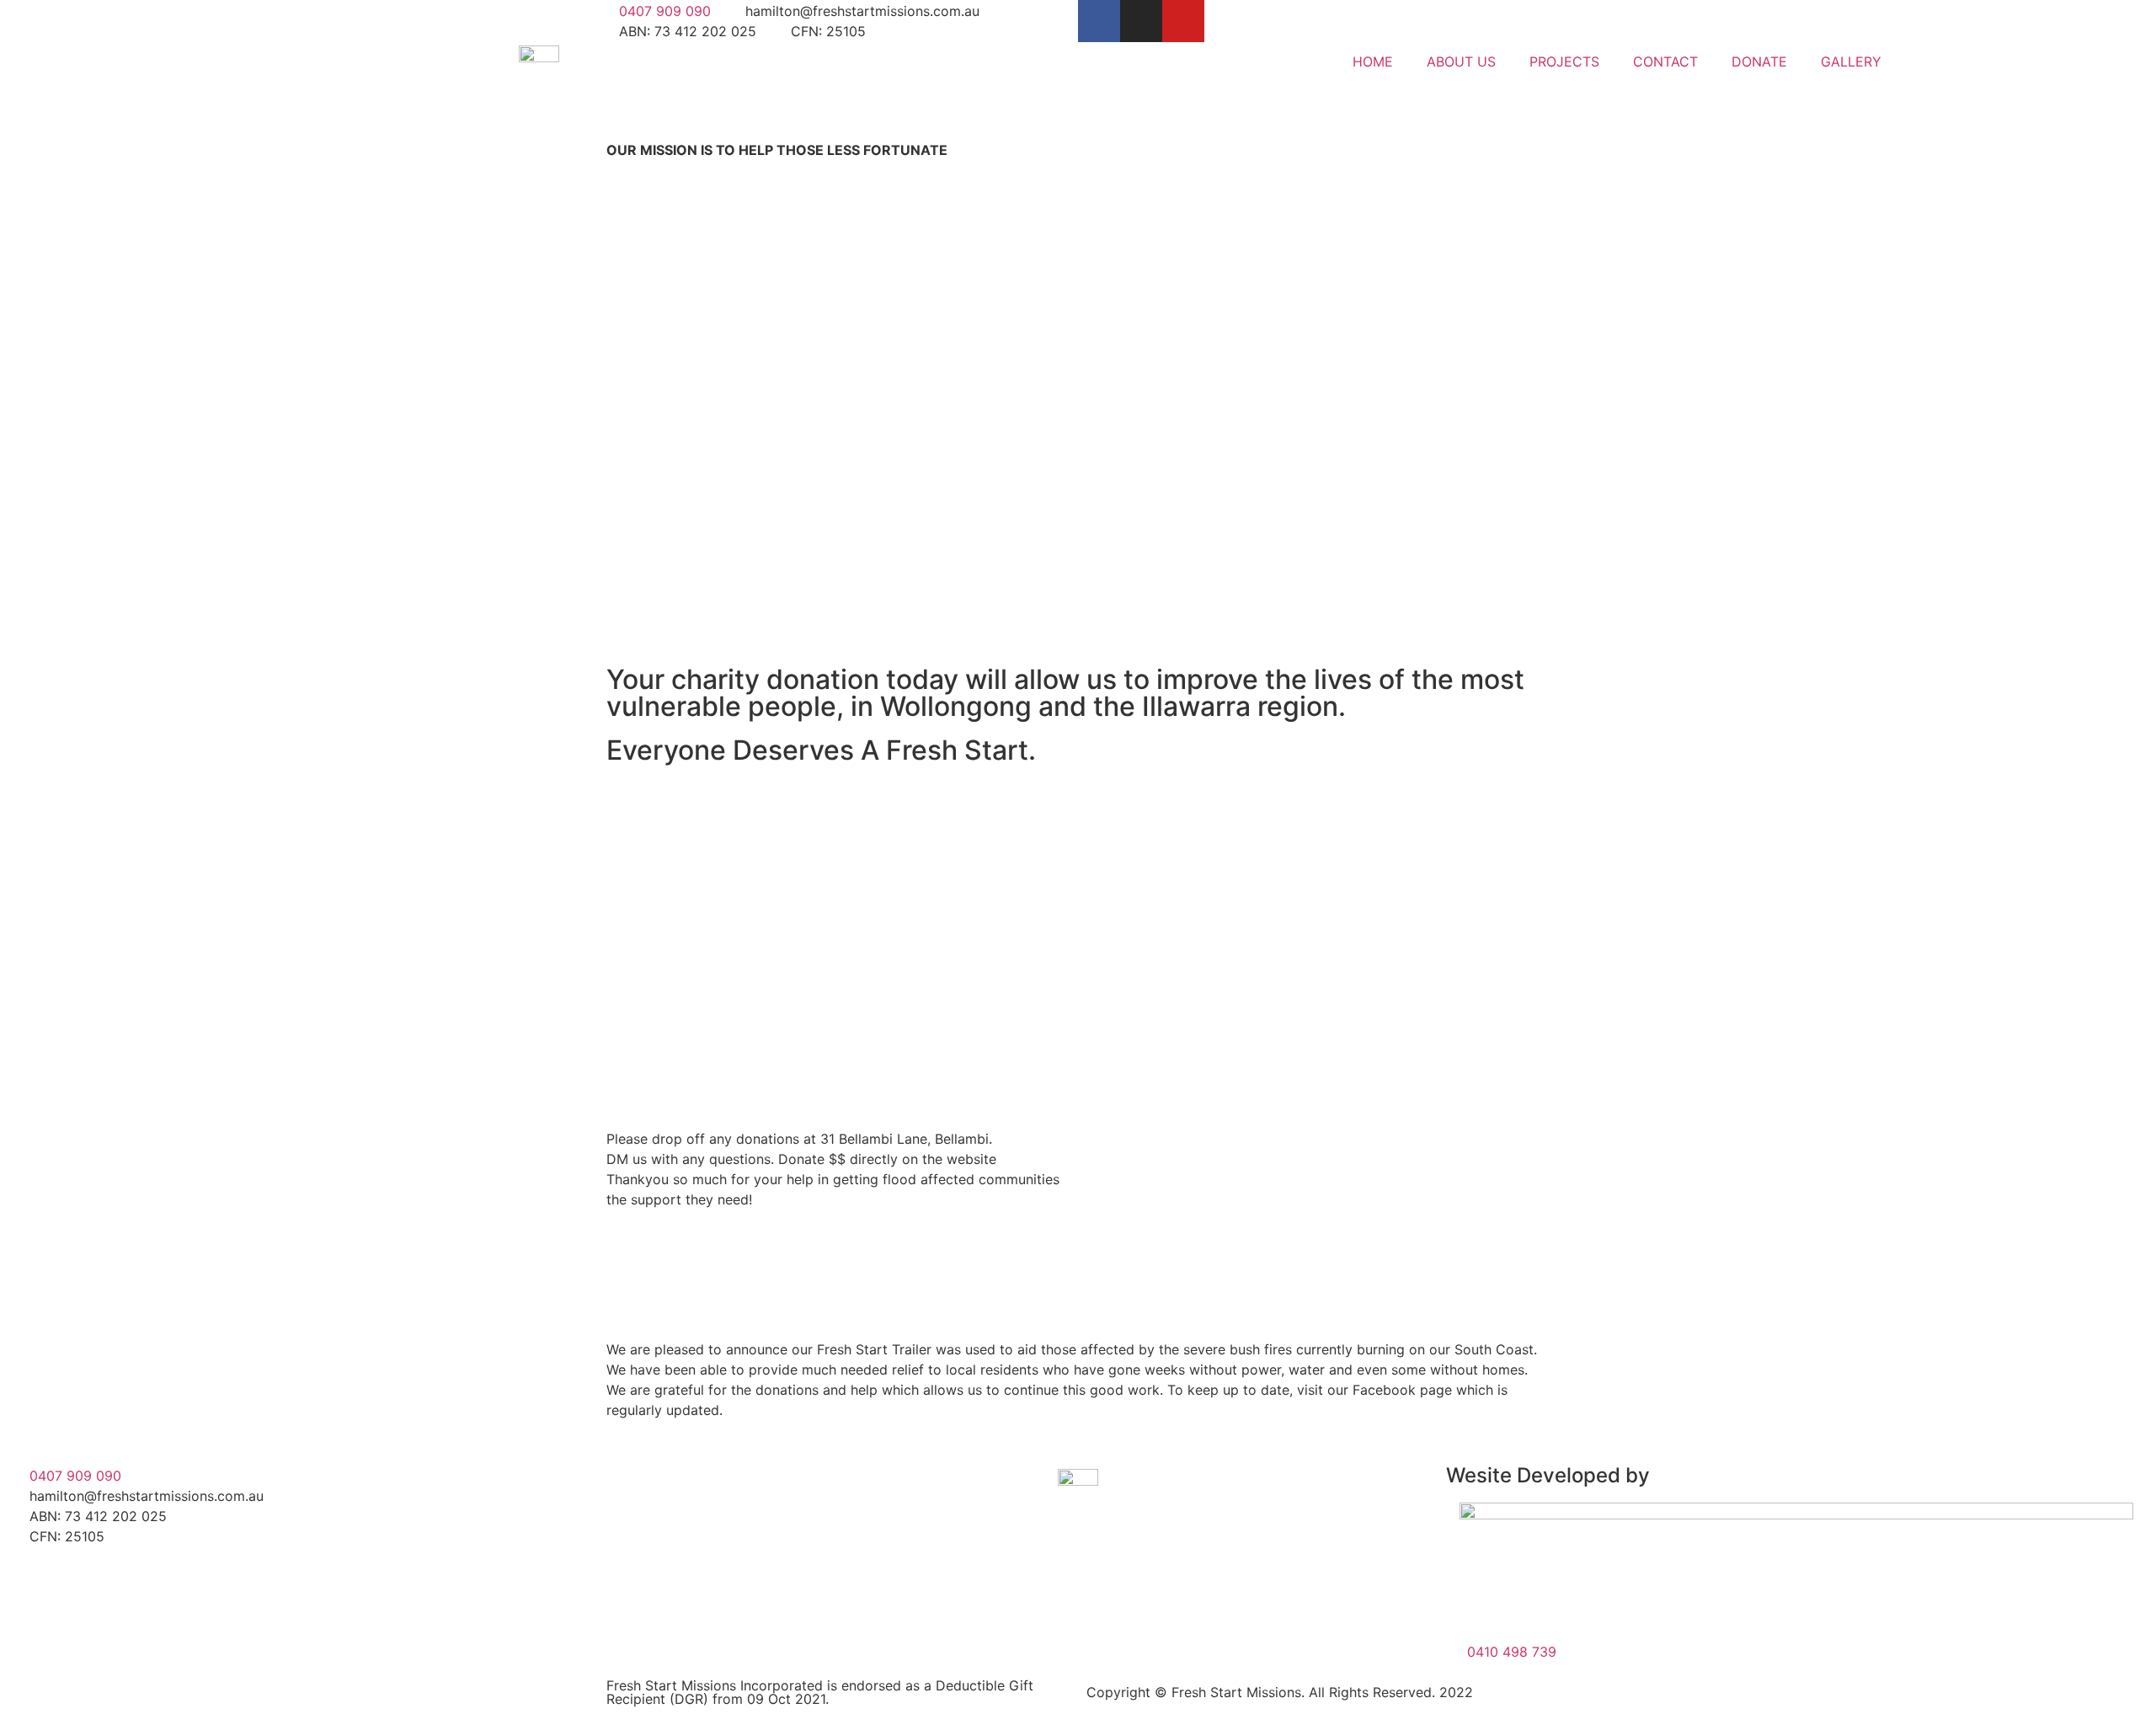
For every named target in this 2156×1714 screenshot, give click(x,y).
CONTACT (1665, 61)
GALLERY (1851, 61)
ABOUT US (1461, 61)
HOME (1373, 61)
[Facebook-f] (1099, 21)
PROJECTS (1564, 61)
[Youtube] (1183, 21)
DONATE (1759, 61)
